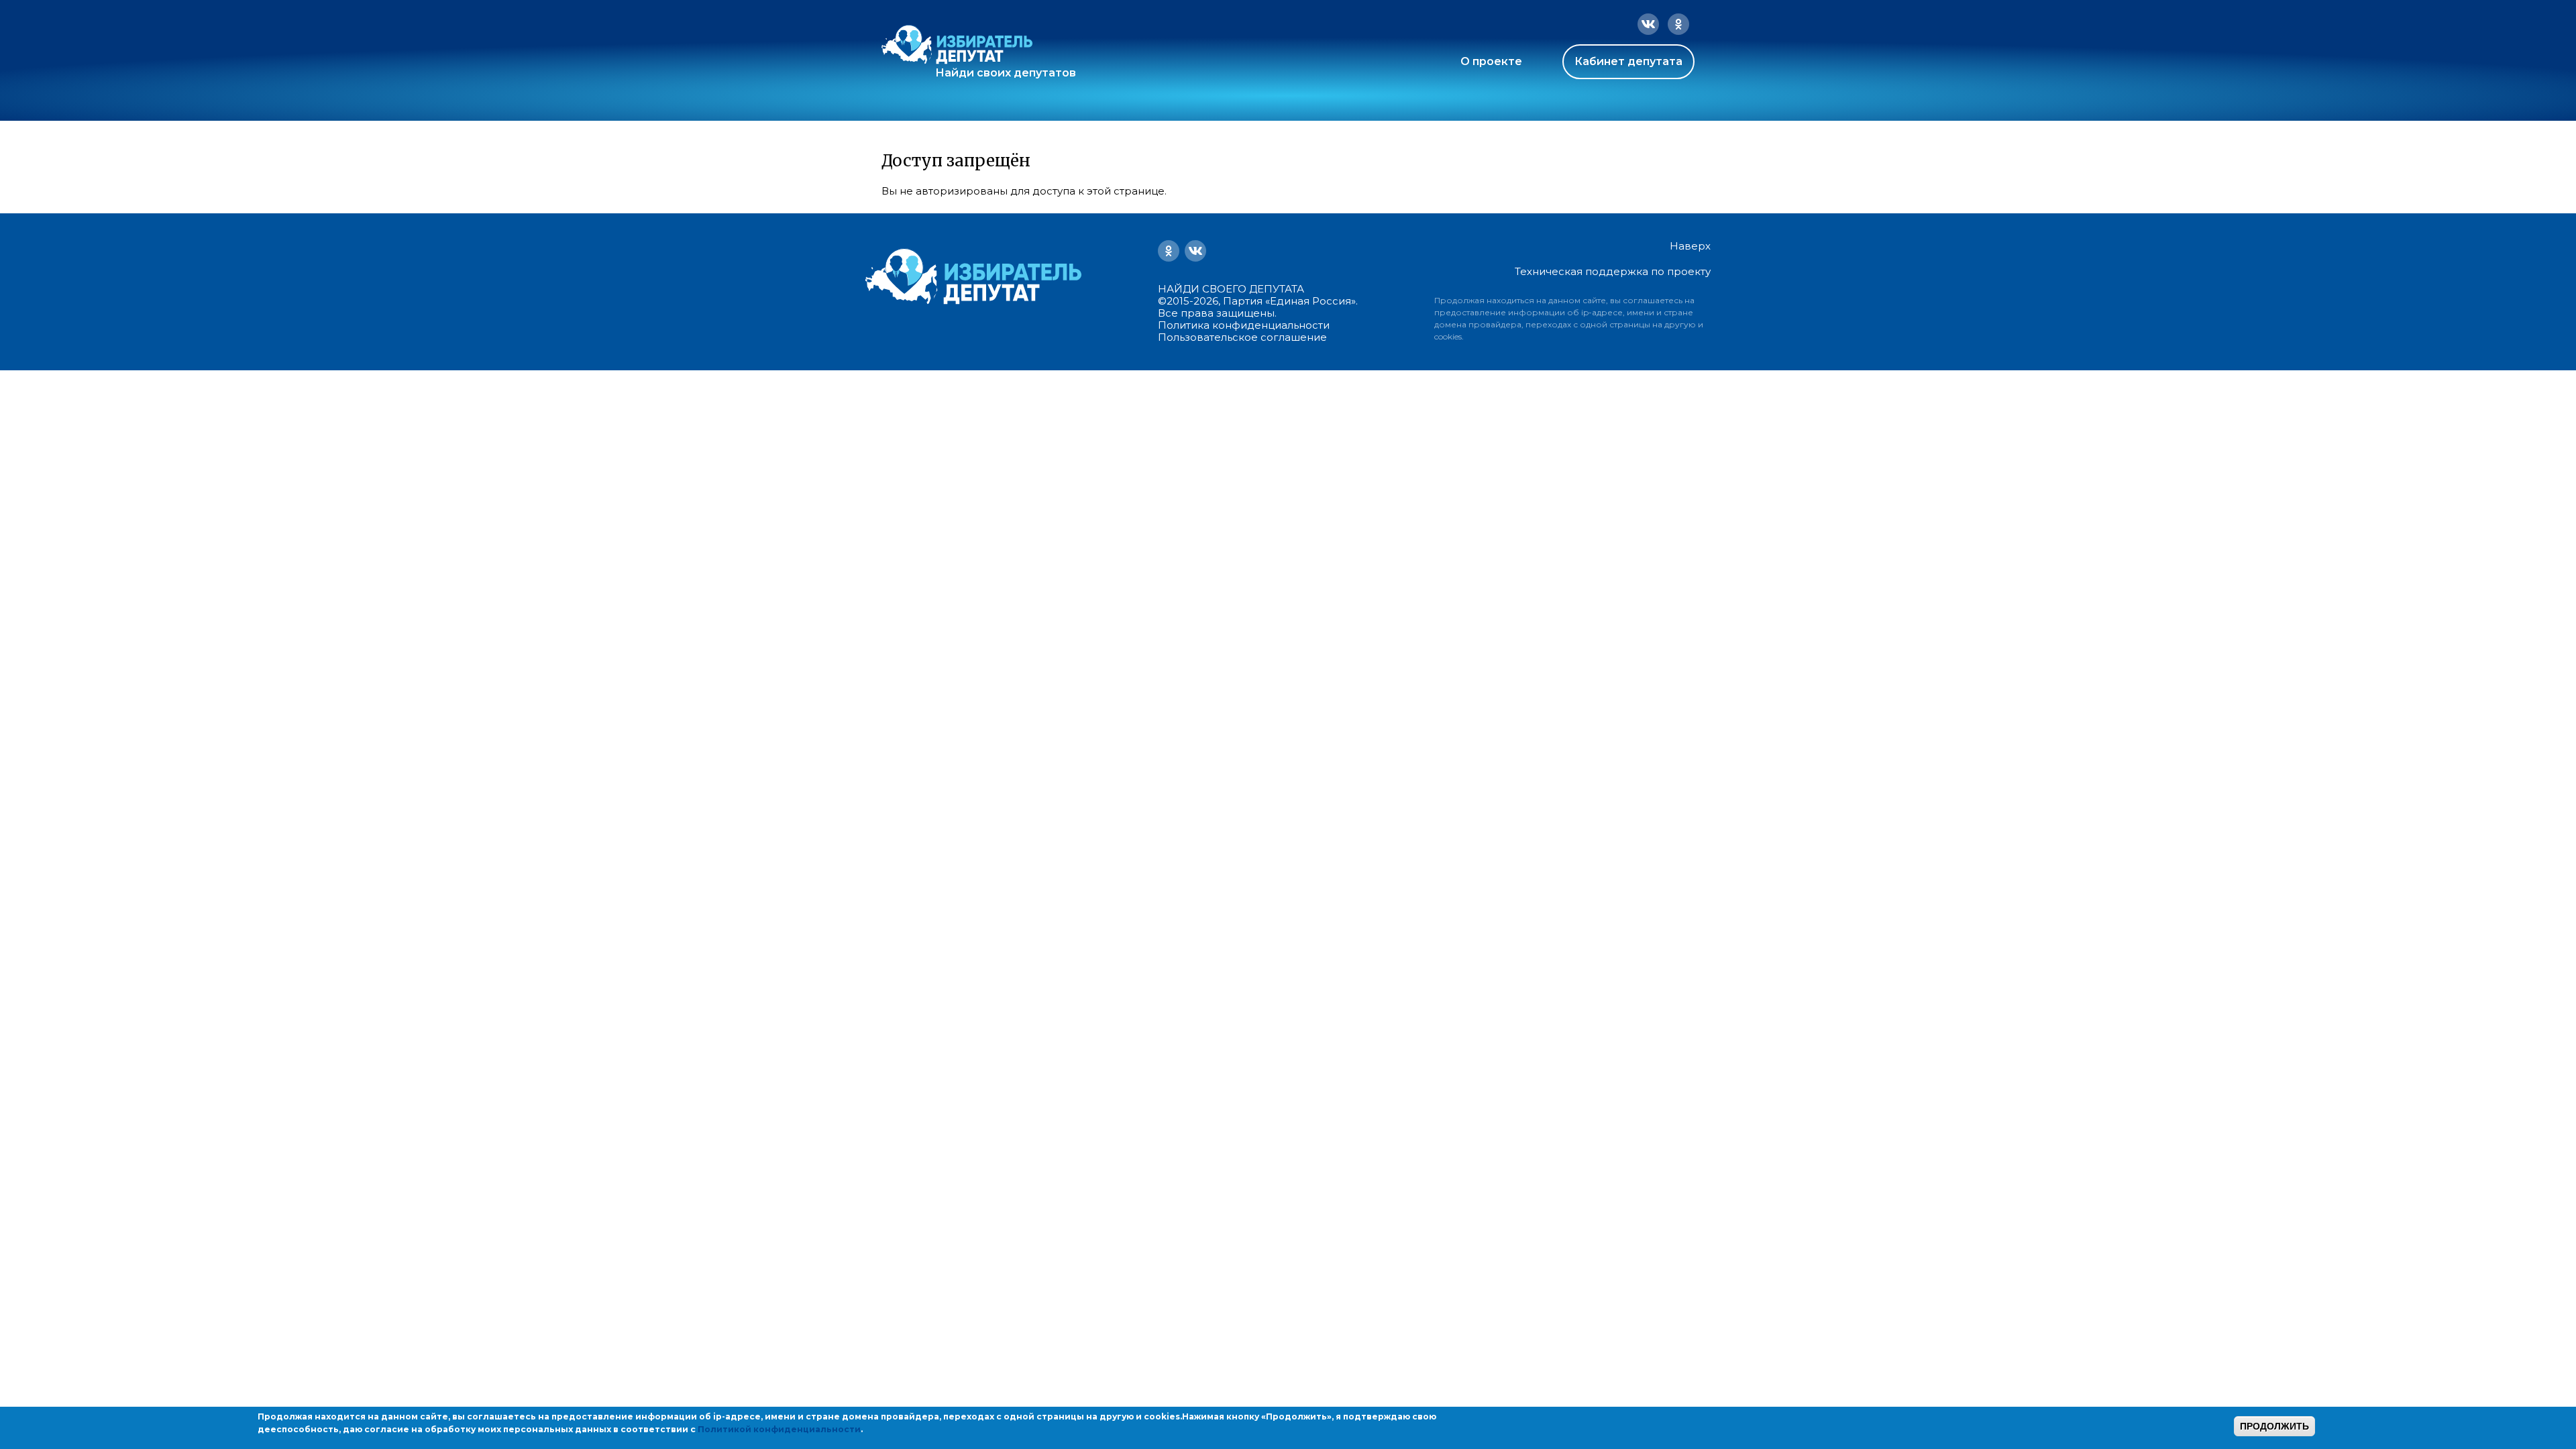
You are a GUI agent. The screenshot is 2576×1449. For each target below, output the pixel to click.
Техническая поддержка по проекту (1613, 271)
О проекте (1491, 61)
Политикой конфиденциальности (779, 1429)
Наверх (1690, 246)
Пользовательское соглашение (1242, 337)
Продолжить (2274, 1426)
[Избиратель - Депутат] (957, 45)
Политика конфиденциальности (1244, 325)
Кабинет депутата (1628, 61)
